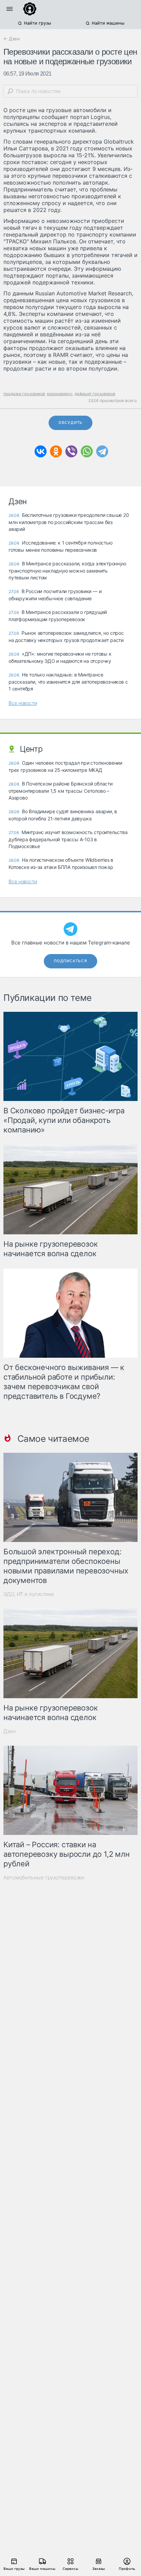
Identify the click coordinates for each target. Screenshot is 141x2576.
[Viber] (71, 451)
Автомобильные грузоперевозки (44, 1877)
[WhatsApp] (87, 451)
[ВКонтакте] (41, 451)
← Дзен (12, 39)
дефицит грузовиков (95, 394)
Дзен (10, 1731)
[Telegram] (102, 451)
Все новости (23, 703)
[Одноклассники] (56, 451)
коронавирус (60, 394)
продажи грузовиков (24, 394)
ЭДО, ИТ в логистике (29, 1594)
